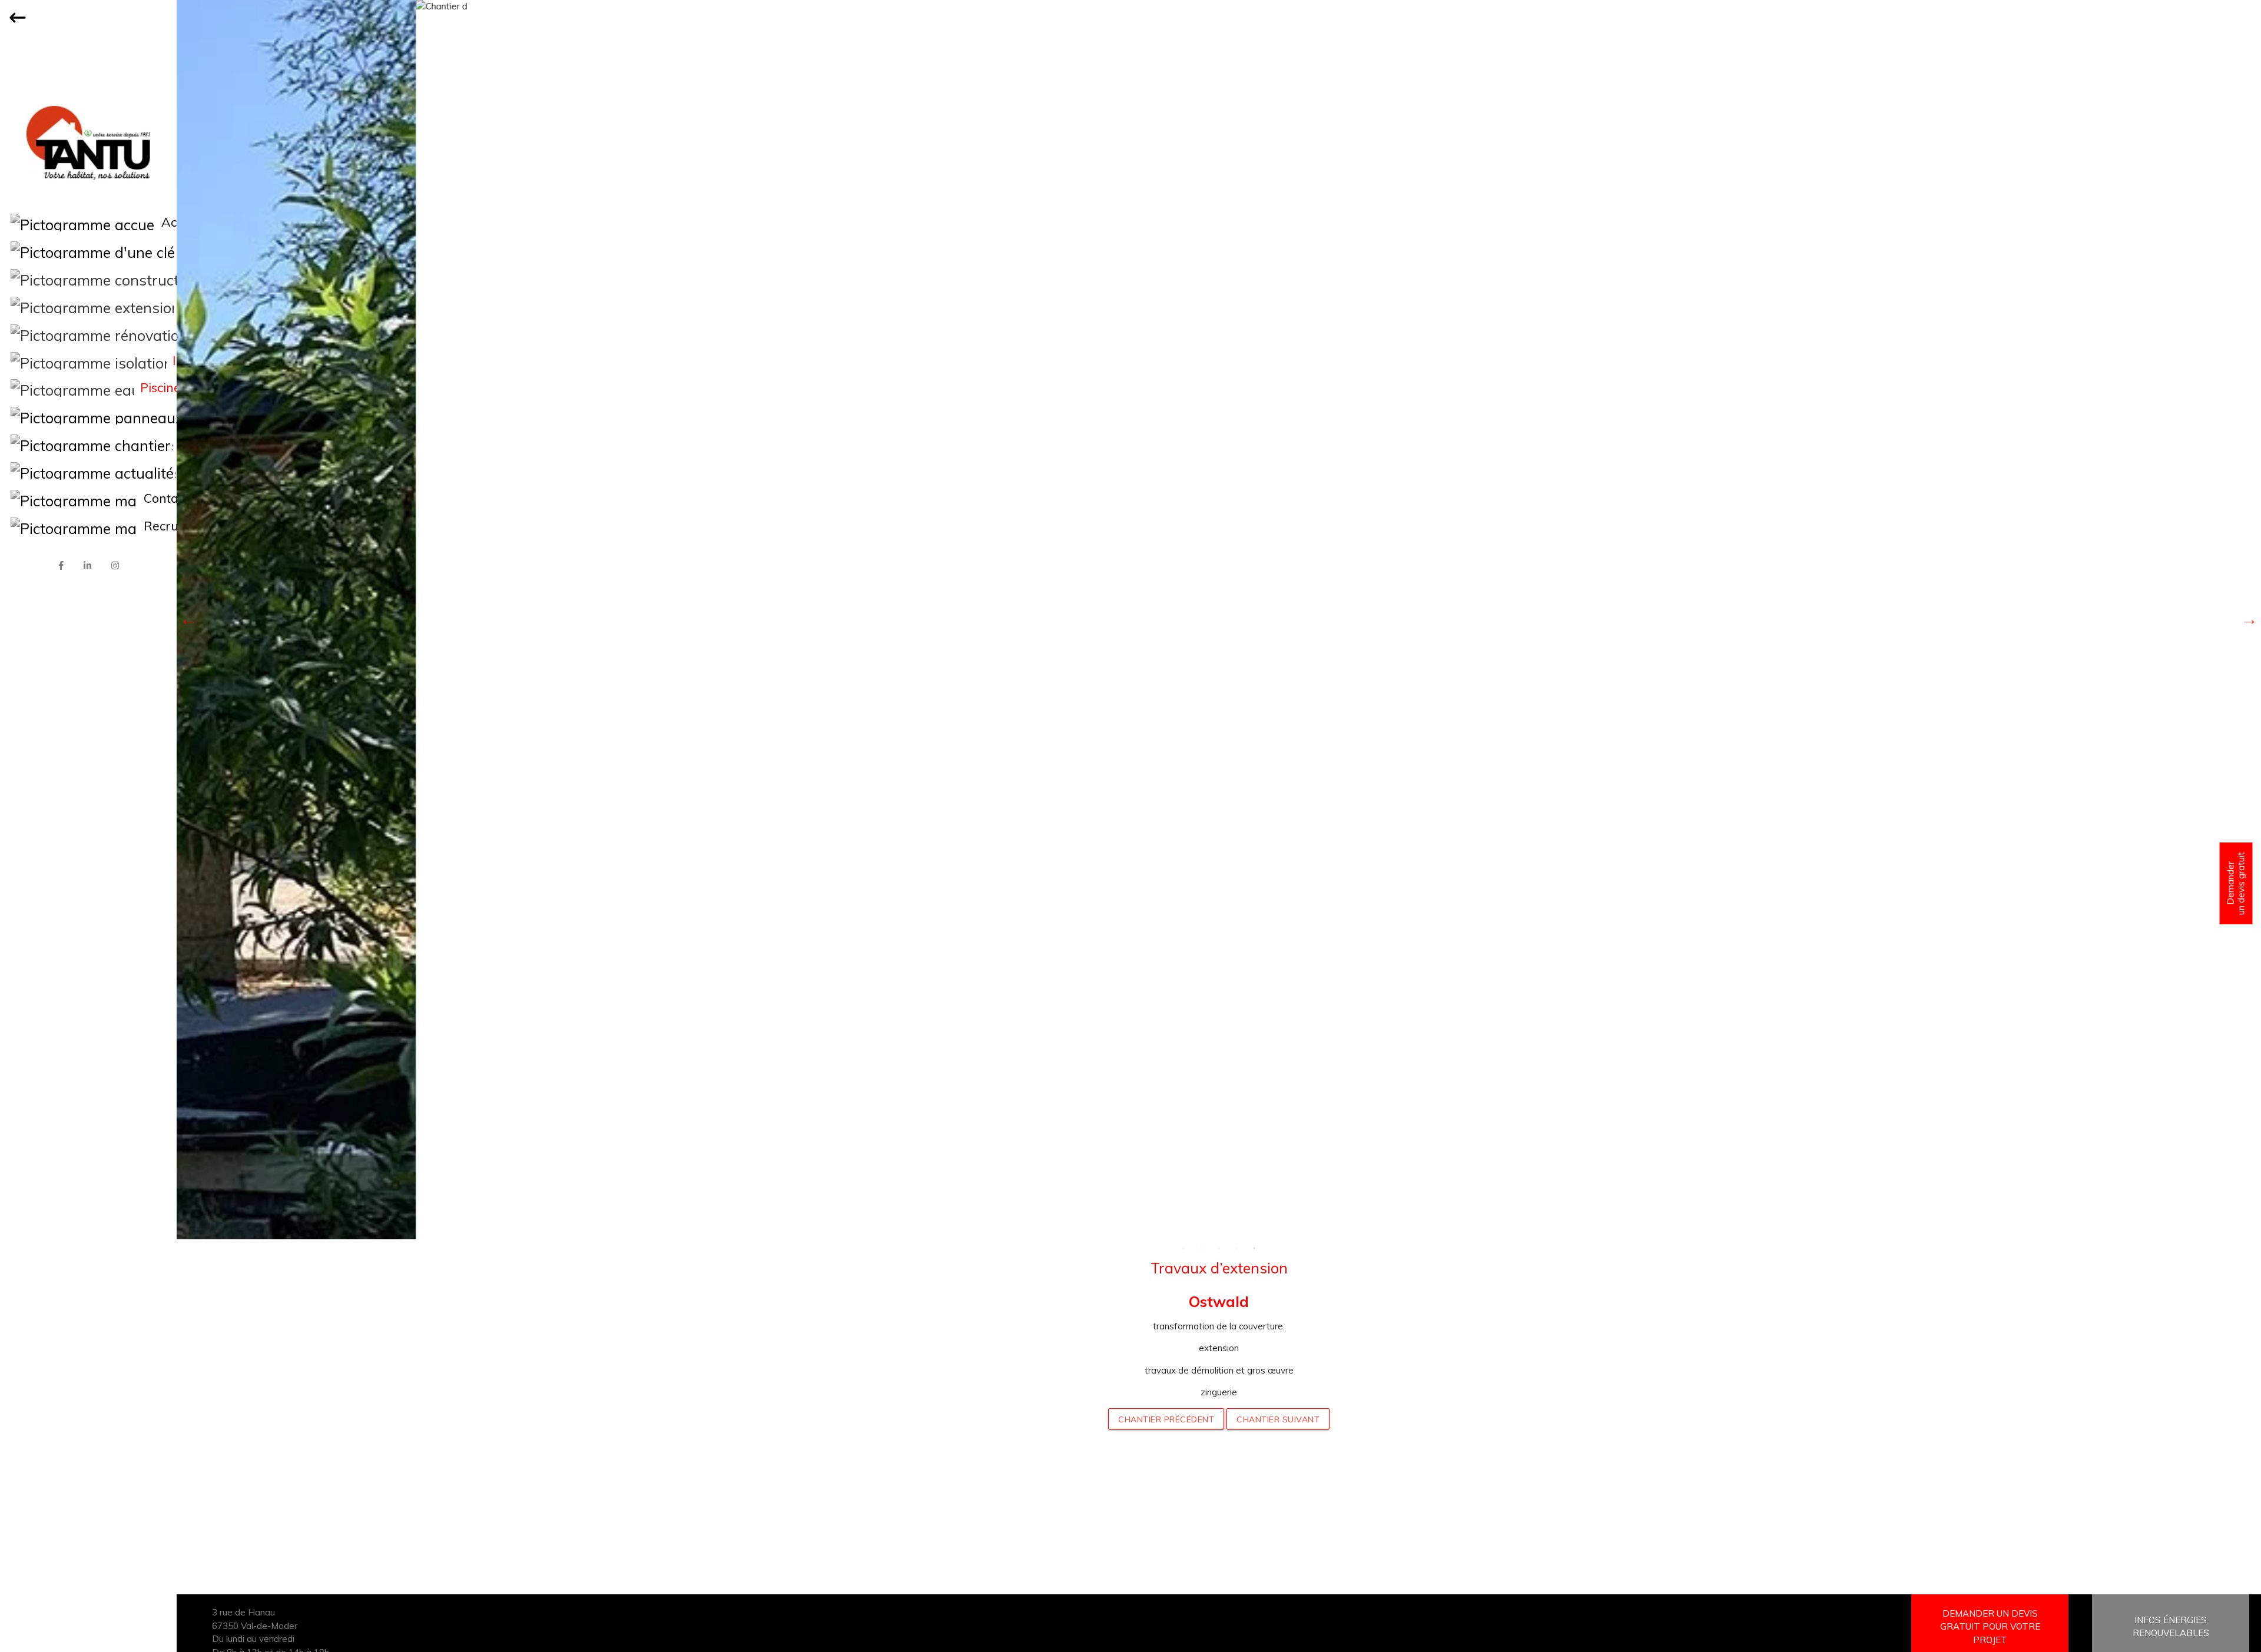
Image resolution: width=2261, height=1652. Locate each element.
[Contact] (88, 499)
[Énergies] (88, 416)
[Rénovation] (88, 333)
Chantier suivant (1278, 1419)
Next (2249, 619)
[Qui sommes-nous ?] (88, 250)
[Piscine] (88, 388)
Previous (188, 619)
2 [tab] (1201, 1248)
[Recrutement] (88, 526)
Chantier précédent (1166, 1419)
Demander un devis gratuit (2236, 883)
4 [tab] (1236, 1248)
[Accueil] (88, 223)
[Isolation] (88, 361)
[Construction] (88, 278)
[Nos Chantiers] (88, 443)
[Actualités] (88, 471)
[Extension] (88, 306)
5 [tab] (1254, 1248)
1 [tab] (1183, 1248)
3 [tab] (1219, 1248)
